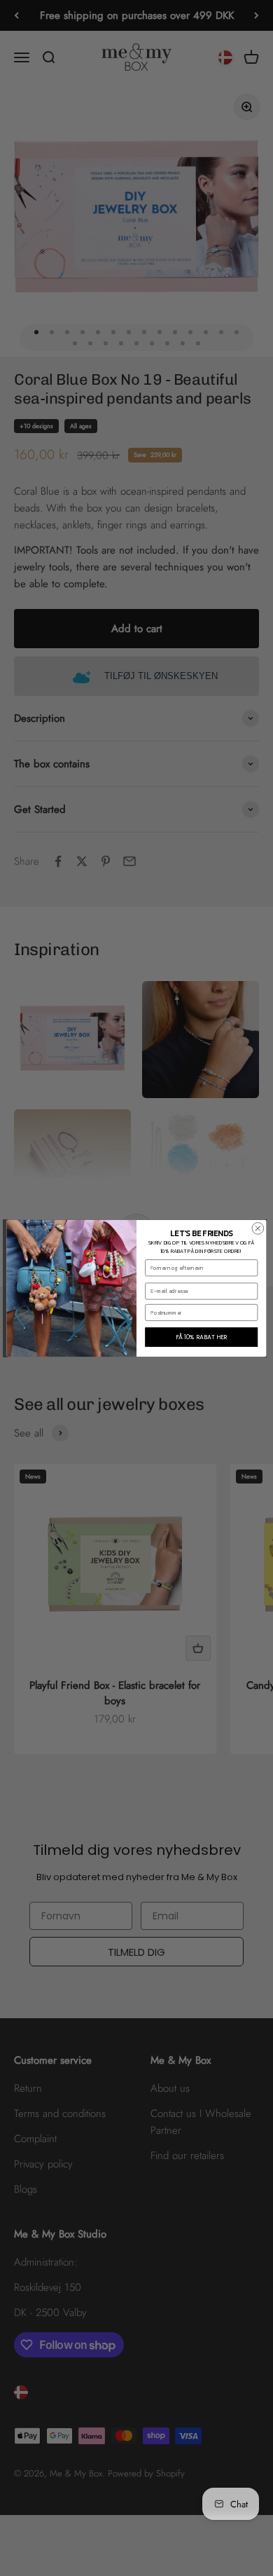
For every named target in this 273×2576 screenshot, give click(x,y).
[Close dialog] (258, 1228)
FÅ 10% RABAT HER (202, 1336)
